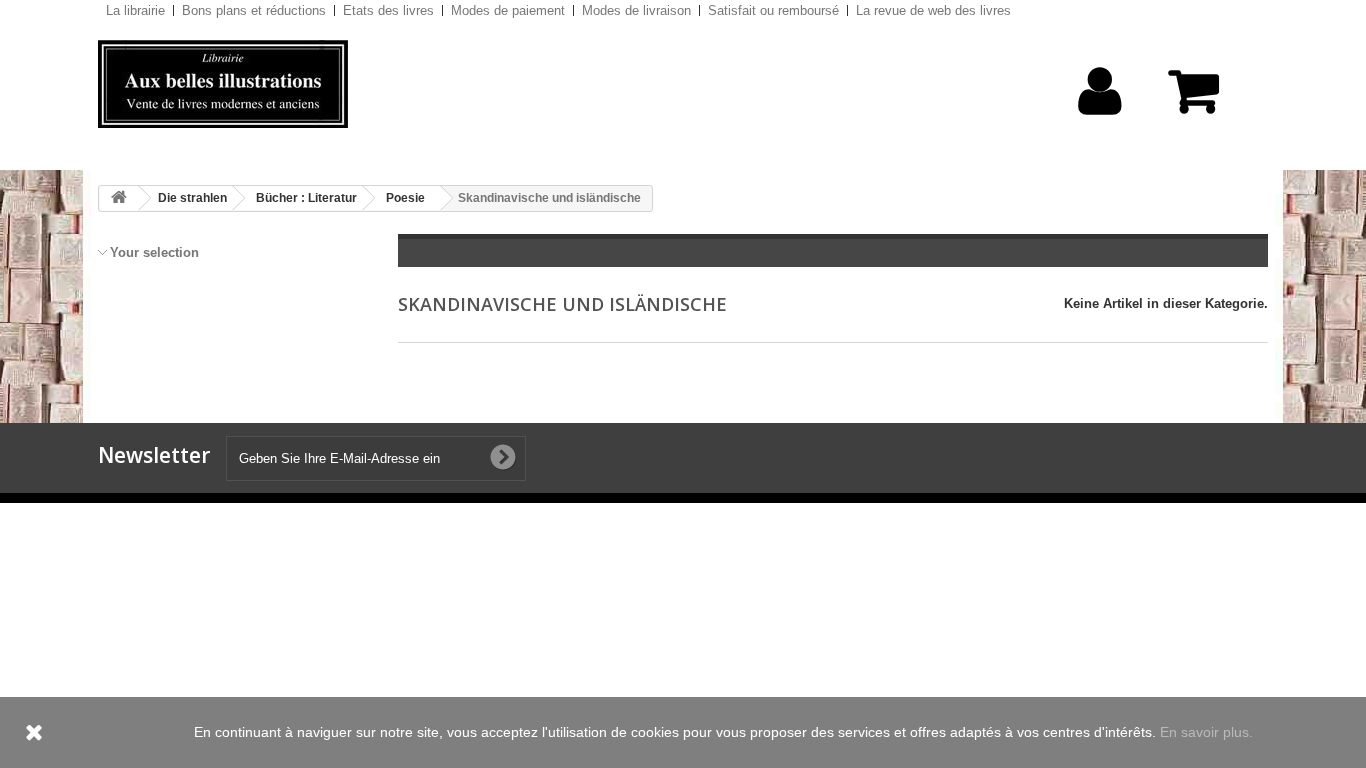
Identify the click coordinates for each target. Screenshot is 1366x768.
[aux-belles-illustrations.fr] (283, 84)
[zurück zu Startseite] (119, 198)
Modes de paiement (508, 10)
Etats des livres (388, 10)
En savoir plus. (1206, 732)
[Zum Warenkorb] (1203, 101)
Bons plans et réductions (254, 10)
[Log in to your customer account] (1100, 122)
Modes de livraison (636, 10)
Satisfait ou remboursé (773, 10)
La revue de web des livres (933, 10)
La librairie (135, 10)
